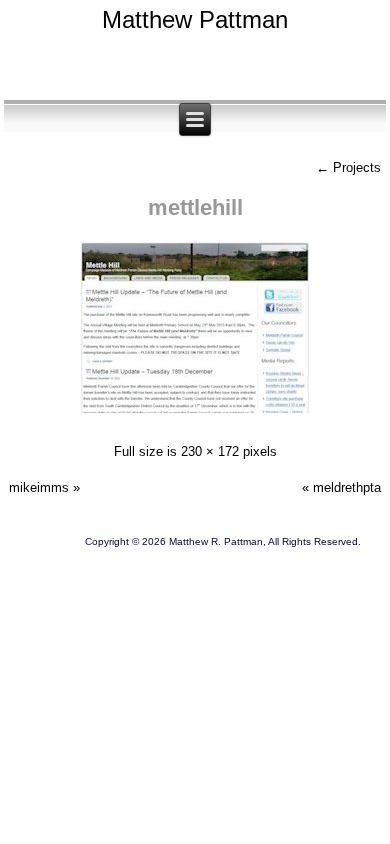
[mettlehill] (195, 415)
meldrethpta (347, 487)
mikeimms (39, 487)
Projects (348, 167)
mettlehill (195, 207)
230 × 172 (210, 451)
